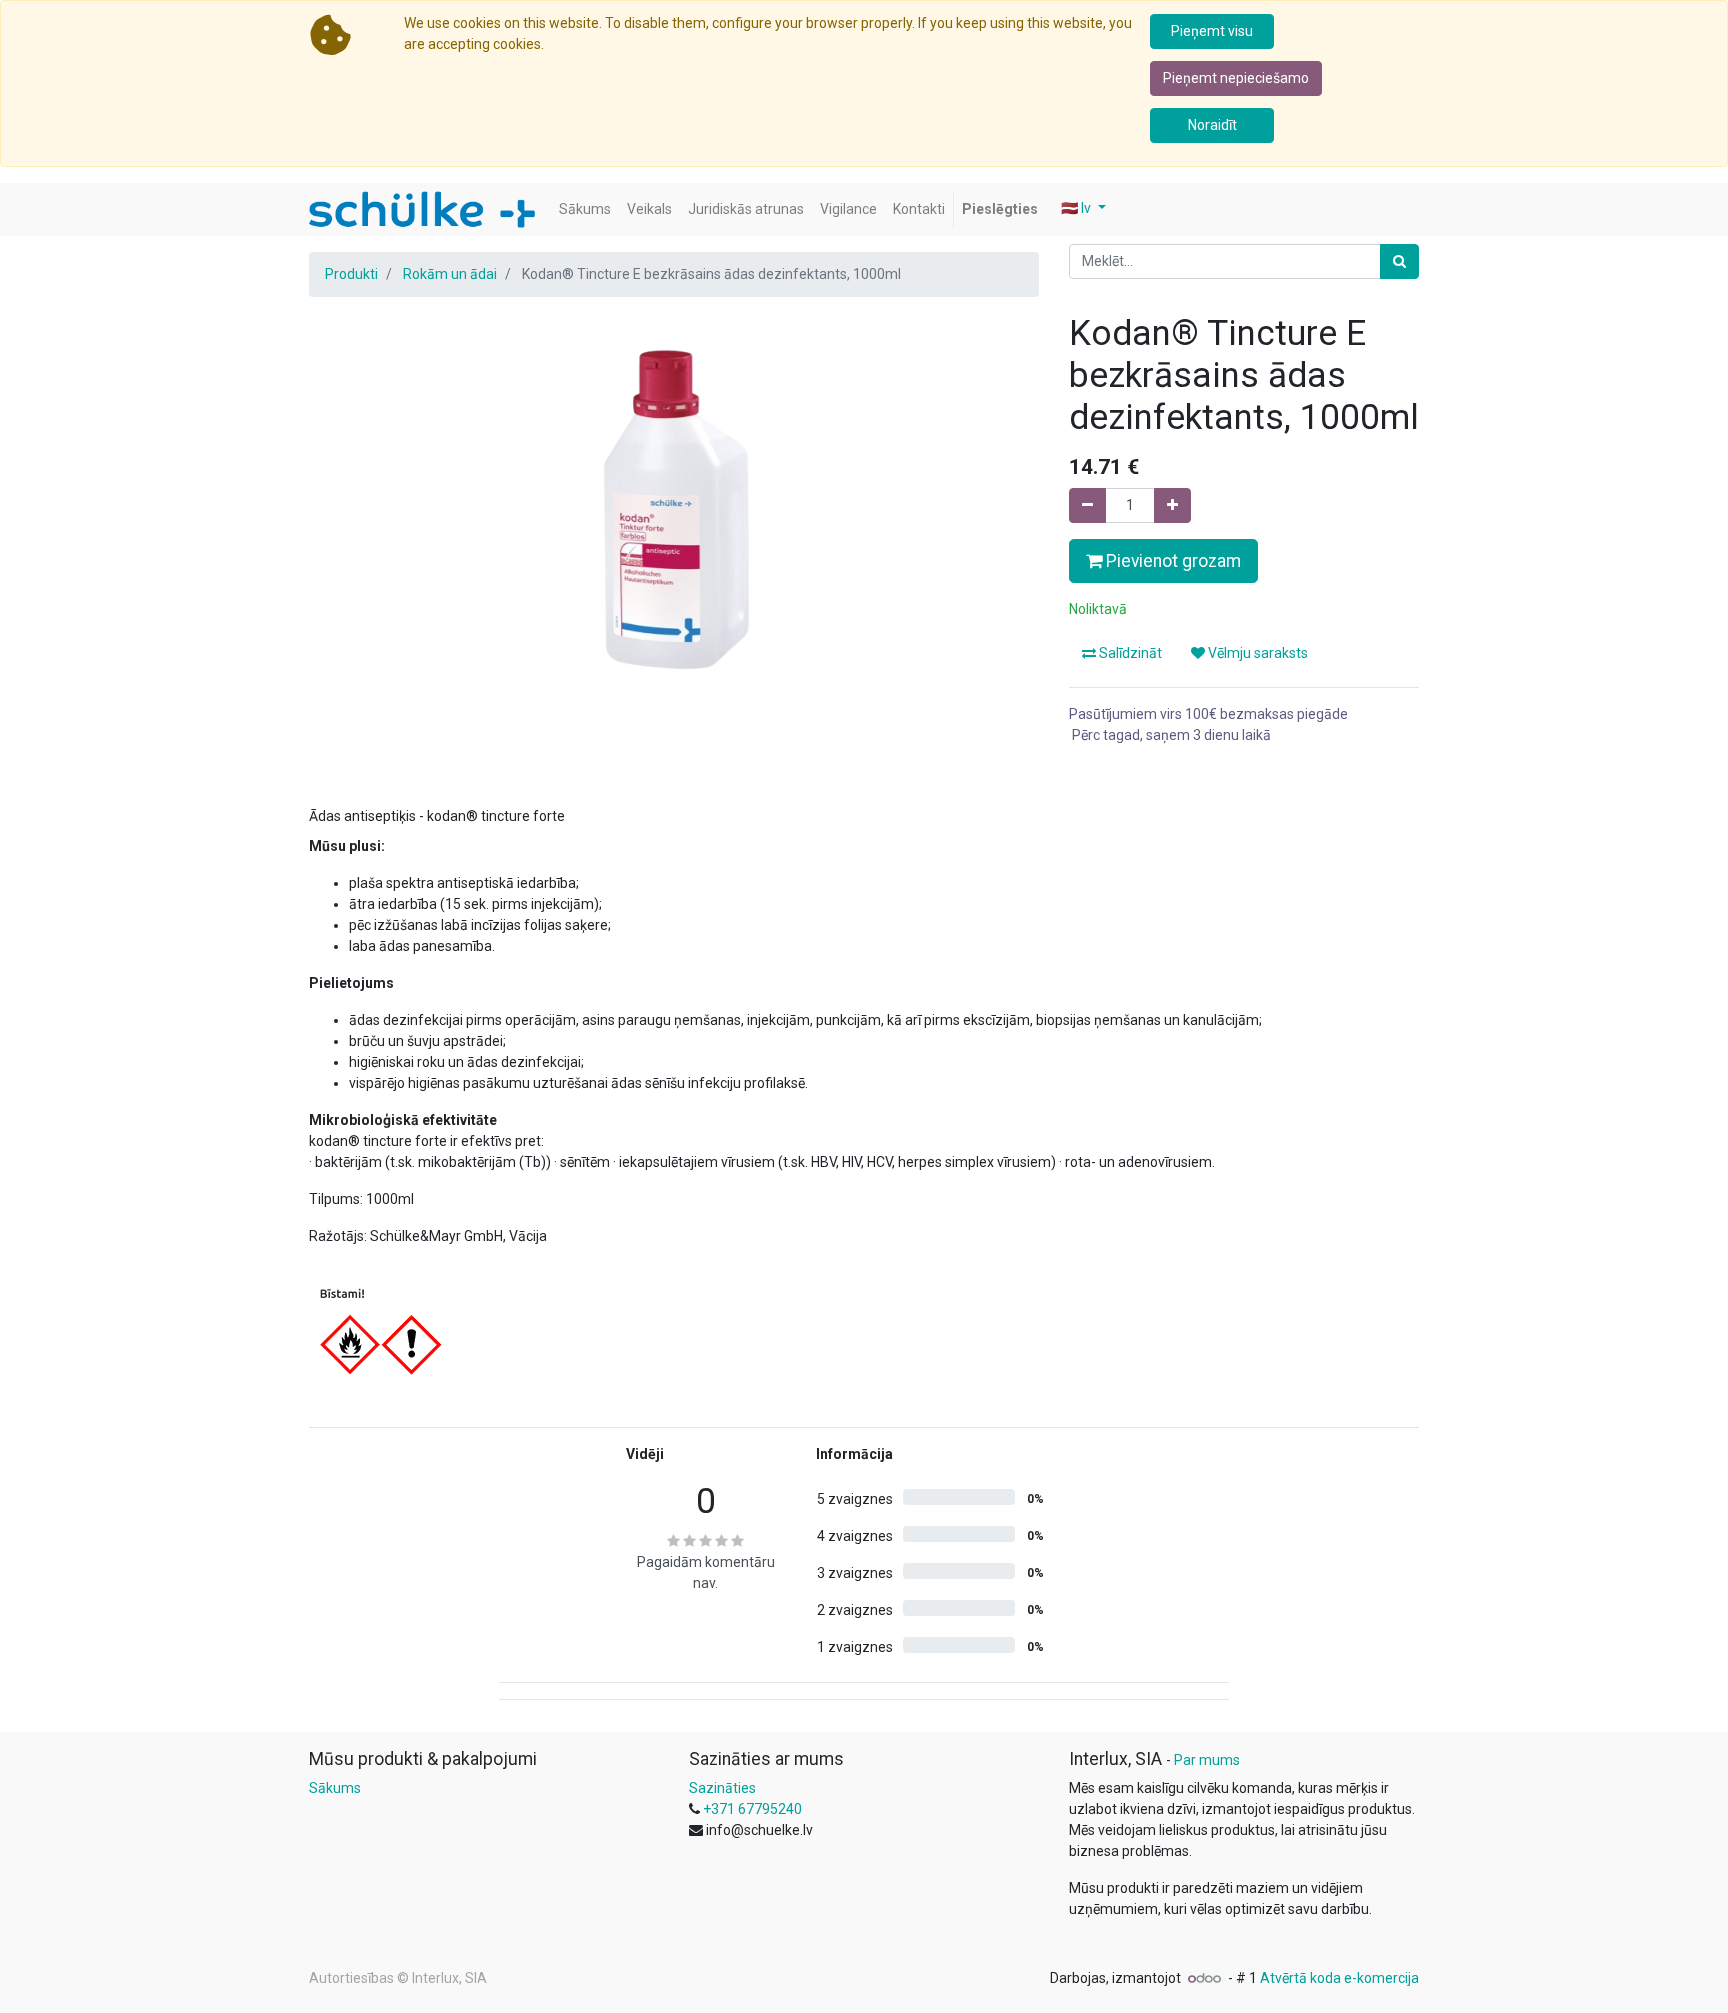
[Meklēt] (1399, 261)
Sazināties (722, 1788)
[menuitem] (585, 209)
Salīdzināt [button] (1129, 653)
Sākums (335, 1788)
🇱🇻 (1076, 208)
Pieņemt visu (1212, 31)
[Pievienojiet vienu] (1172, 505)
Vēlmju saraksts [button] (1256, 653)
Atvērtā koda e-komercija (1339, 1978)
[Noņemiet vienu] (1087, 505)
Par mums (1207, 1760)
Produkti (351, 274)
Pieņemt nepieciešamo (1236, 78)
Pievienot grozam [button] (1171, 561)
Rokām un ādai (450, 274)
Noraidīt (1212, 125)
